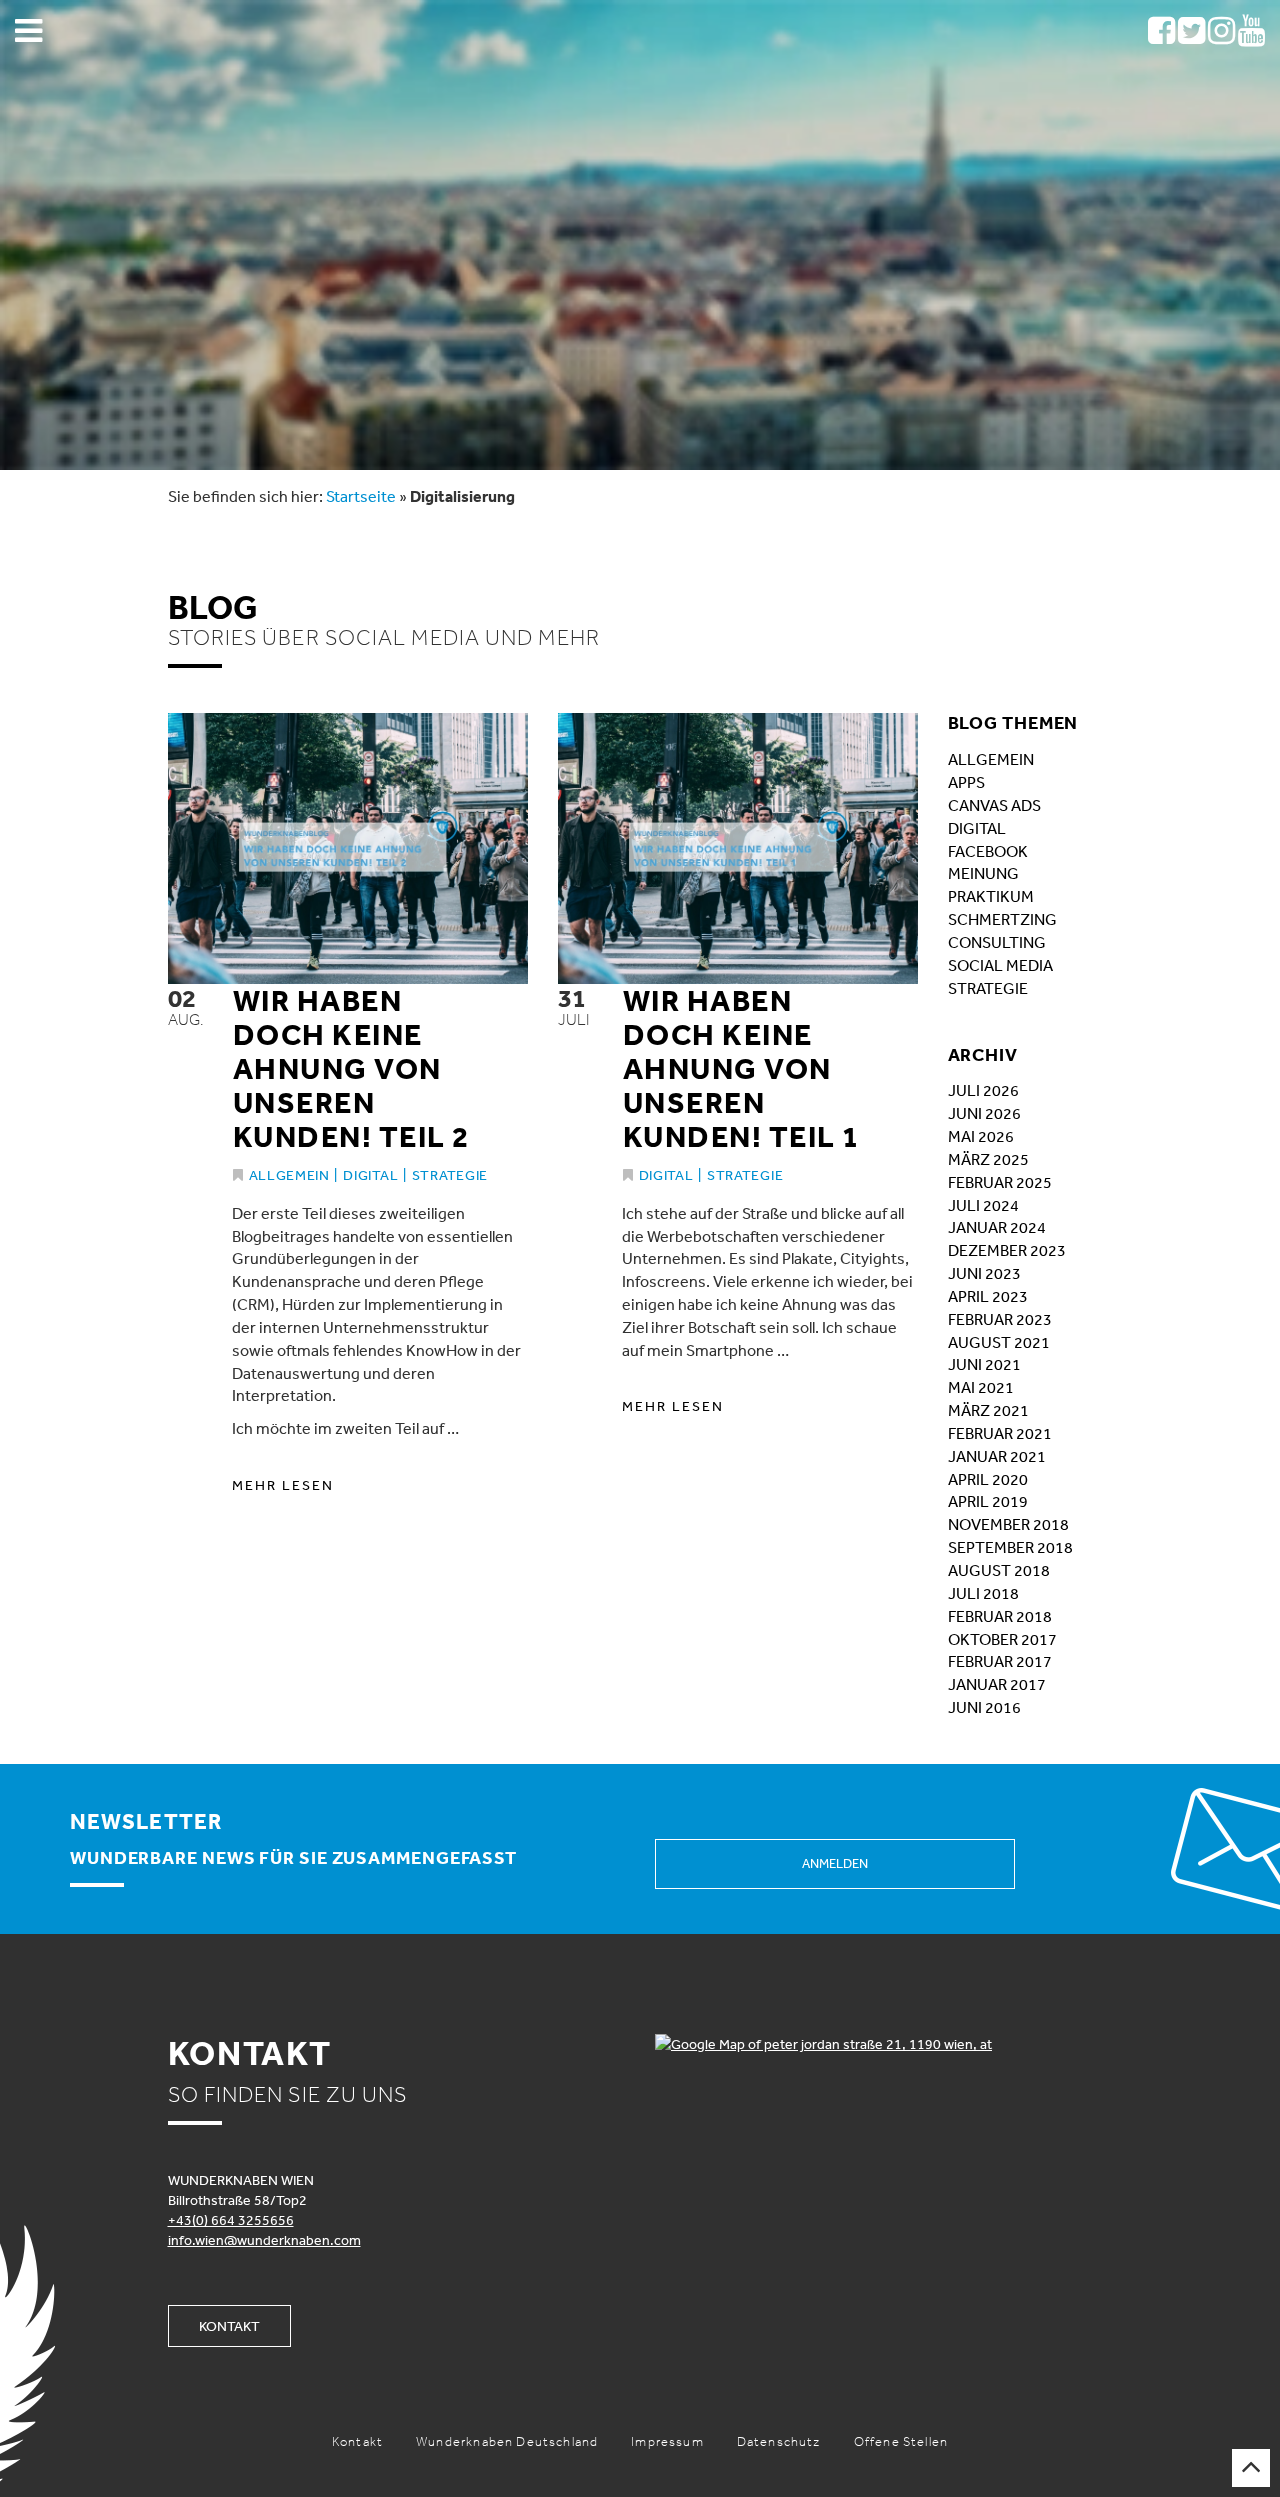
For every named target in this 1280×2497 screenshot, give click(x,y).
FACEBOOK (988, 851)
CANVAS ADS (994, 805)
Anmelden (835, 1863)
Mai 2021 (981, 1387)
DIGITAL (977, 828)
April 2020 (988, 1479)
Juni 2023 (984, 1273)
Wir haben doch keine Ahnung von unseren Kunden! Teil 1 (741, 1068)
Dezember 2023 (1007, 1250)
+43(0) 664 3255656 (231, 2220)
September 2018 (1010, 1547)
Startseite (361, 496)
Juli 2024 (983, 1205)
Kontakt (229, 2326)
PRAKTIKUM (991, 896)
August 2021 (999, 1342)
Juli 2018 (983, 1593)
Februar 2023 (1000, 1319)
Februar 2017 (1000, 1661)
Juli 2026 (983, 1090)
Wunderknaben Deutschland (507, 2441)
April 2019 (988, 1501)
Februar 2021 (1000, 1433)
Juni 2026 (984, 1113)
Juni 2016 (984, 1707)
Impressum (667, 2441)
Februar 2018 (1000, 1616)
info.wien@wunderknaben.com (264, 2240)
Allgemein (289, 1175)
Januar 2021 (997, 1456)
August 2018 (999, 1570)
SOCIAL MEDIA (1000, 965)
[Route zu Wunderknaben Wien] (884, 2044)
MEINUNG (983, 873)
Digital (370, 1175)
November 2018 (1008, 1524)
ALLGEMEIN (991, 759)
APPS (966, 782)
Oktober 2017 (1002, 1639)
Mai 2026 (981, 1136)
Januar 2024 (997, 1227)
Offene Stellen (901, 2441)
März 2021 (988, 1410)
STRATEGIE (988, 988)
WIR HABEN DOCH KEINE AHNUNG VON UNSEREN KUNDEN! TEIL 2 (351, 1068)
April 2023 (988, 1296)
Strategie (450, 1175)
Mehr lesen (283, 1485)
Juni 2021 (984, 1364)
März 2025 (988, 1159)
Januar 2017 (997, 1684)
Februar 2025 (1000, 1182)
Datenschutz (779, 2441)
